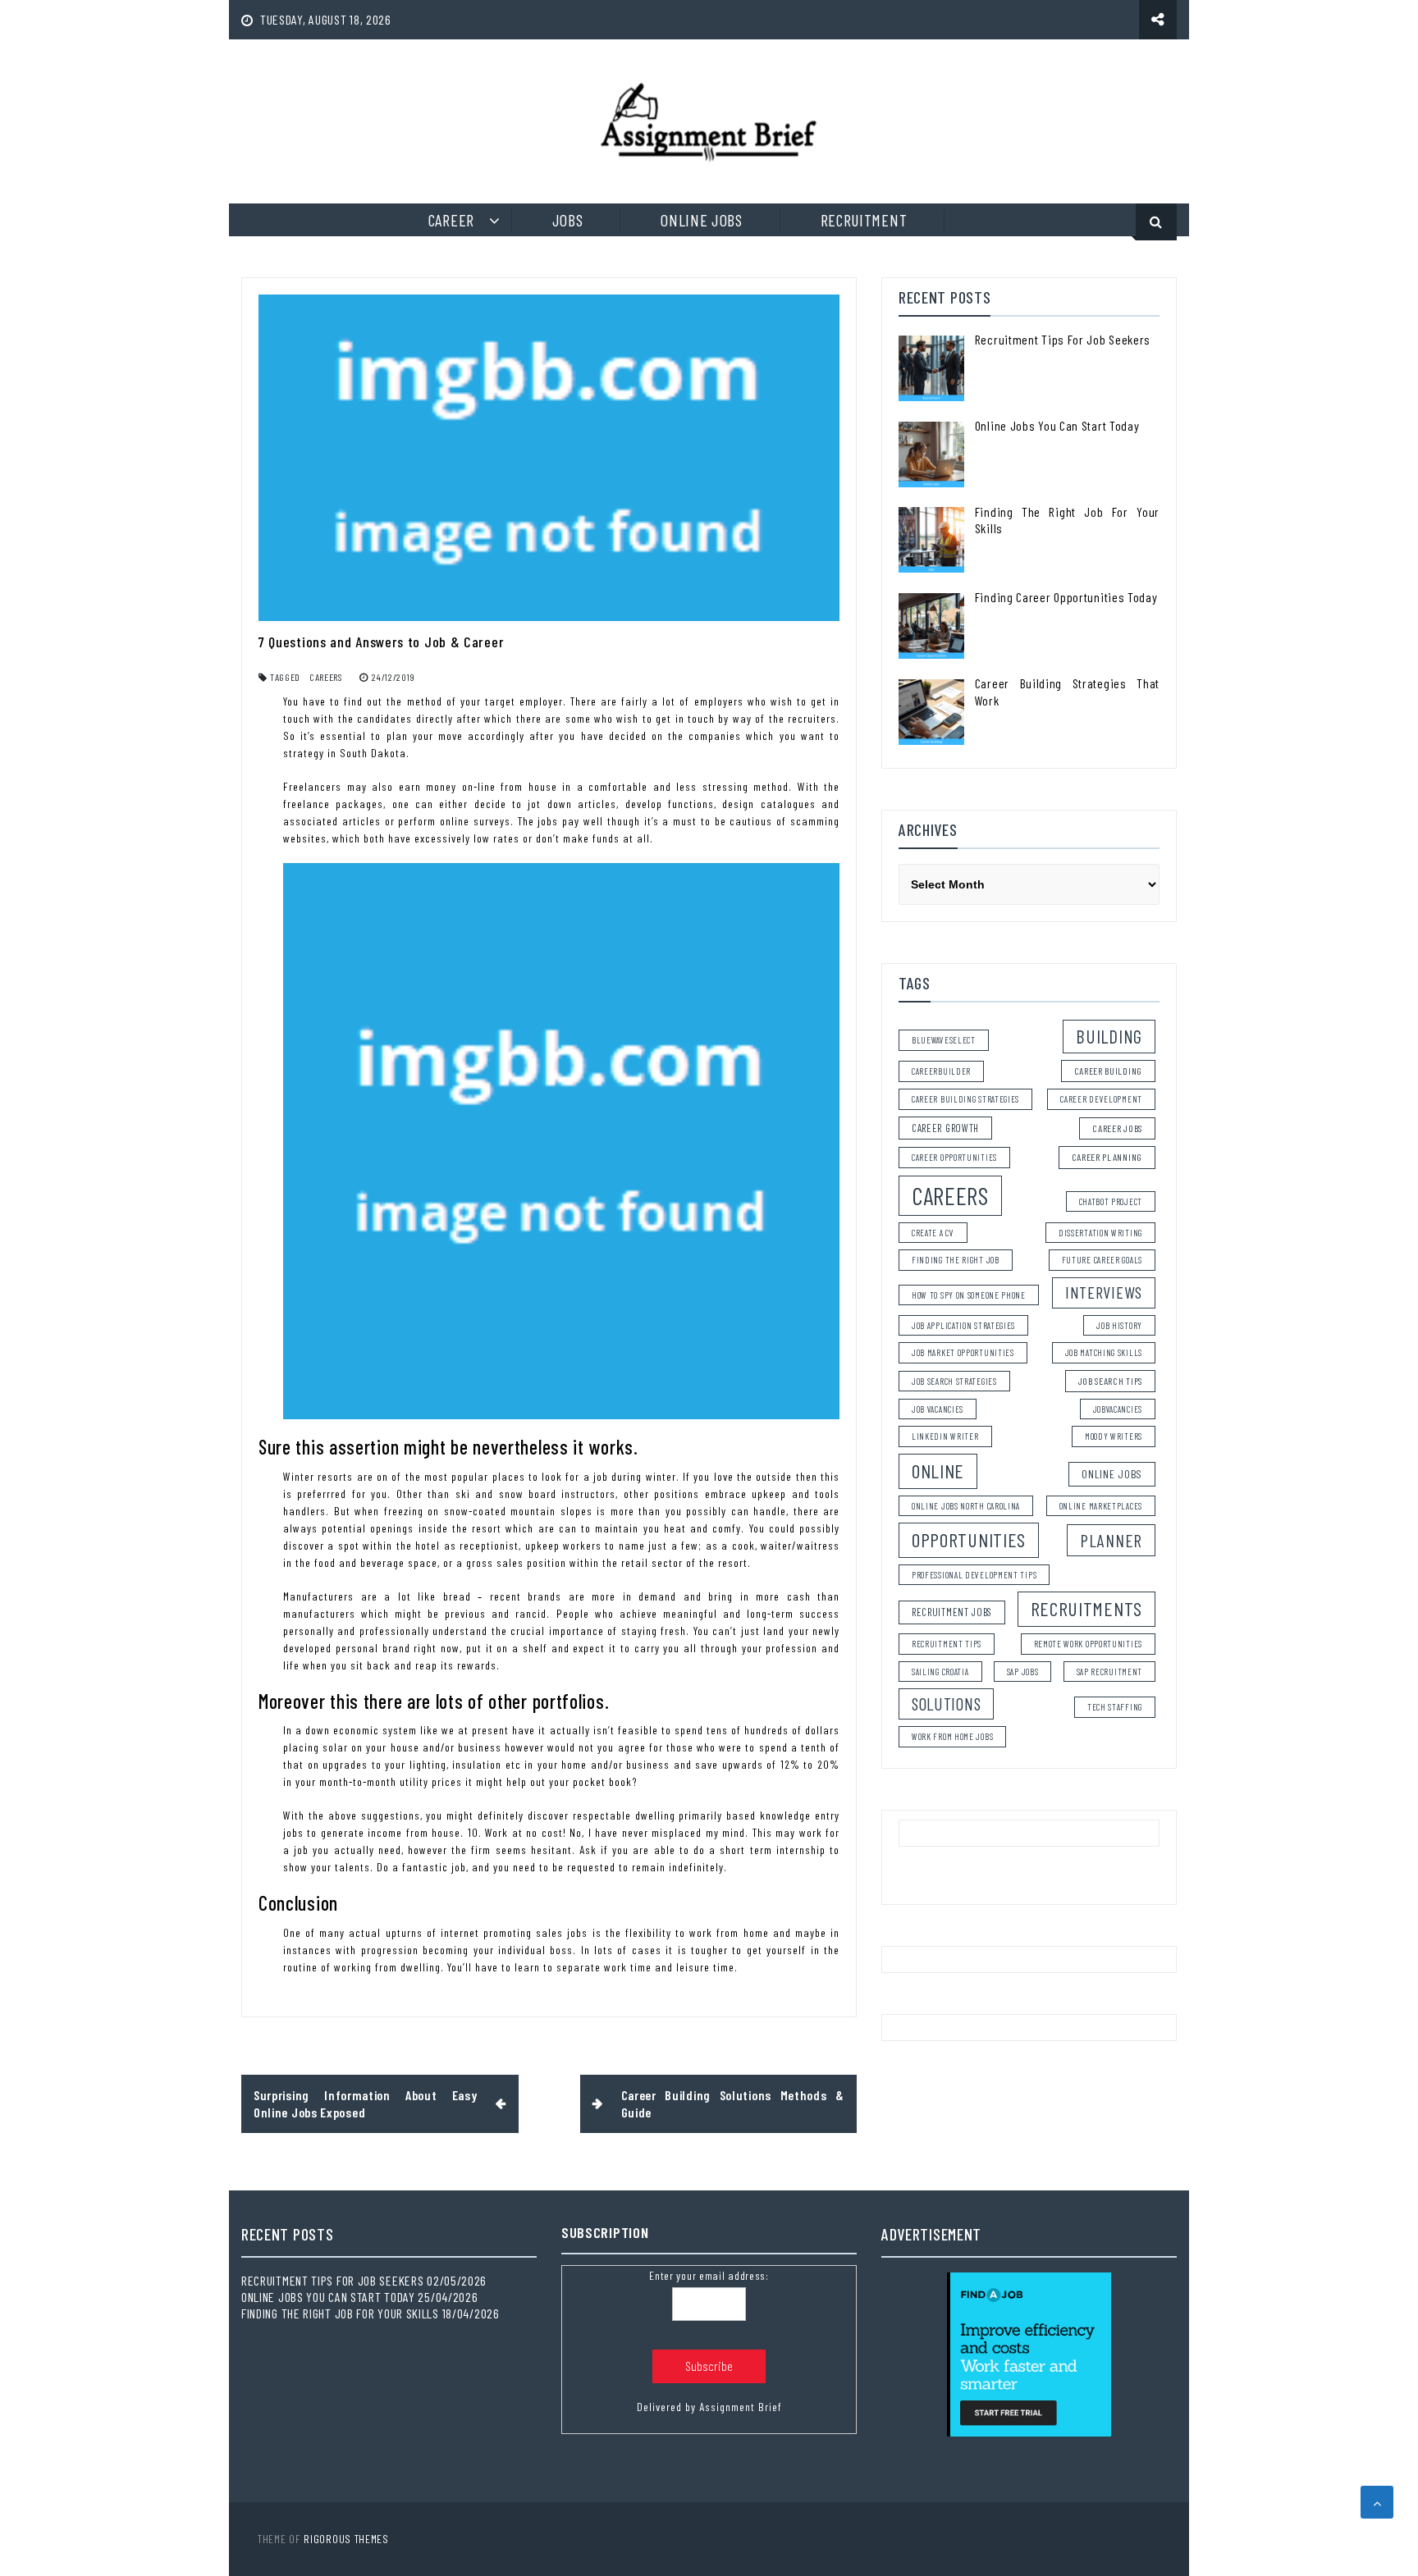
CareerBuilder (941, 1071)
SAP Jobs (1023, 1672)
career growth (945, 1128)
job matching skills (1104, 1352)
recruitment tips (947, 1644)
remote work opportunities (1089, 1644)
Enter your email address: (709, 2275)
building (1109, 1036)
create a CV (933, 1233)
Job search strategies (954, 1381)
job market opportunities (963, 1352)
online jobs (1112, 1474)
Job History (1119, 1325)
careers (326, 677)
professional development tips (974, 1575)
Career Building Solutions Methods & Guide (733, 2103)
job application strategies (963, 1325)
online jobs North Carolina (966, 1506)
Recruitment (864, 220)
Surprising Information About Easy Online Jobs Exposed (366, 2103)
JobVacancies (1118, 1409)
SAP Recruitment (1110, 1672)
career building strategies (965, 1099)
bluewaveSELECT (944, 1040)
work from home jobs (952, 1736)
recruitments (1086, 1608)
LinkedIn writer (945, 1436)
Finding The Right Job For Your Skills (340, 2313)
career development (1101, 1099)
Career (451, 220)
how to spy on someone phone (969, 1295)
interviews (1104, 1292)
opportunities (969, 1539)
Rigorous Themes (346, 2539)
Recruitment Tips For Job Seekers (1063, 339)
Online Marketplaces (1101, 1506)
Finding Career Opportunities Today (1066, 597)
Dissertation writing (1100, 1233)
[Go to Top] (1377, 2502)
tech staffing (1115, 1707)
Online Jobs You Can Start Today (1057, 425)
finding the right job (956, 1260)
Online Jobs (702, 220)
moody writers (1114, 1436)
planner (1111, 1540)
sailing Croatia (940, 1672)
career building (1109, 1071)
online (938, 1471)
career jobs (1117, 1128)
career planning (1107, 1157)
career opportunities (954, 1157)
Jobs (568, 220)
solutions (946, 1704)
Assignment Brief (741, 2407)
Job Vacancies (938, 1409)
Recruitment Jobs (952, 1612)
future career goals (1102, 1260)
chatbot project (1111, 1201)
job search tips (1111, 1381)
